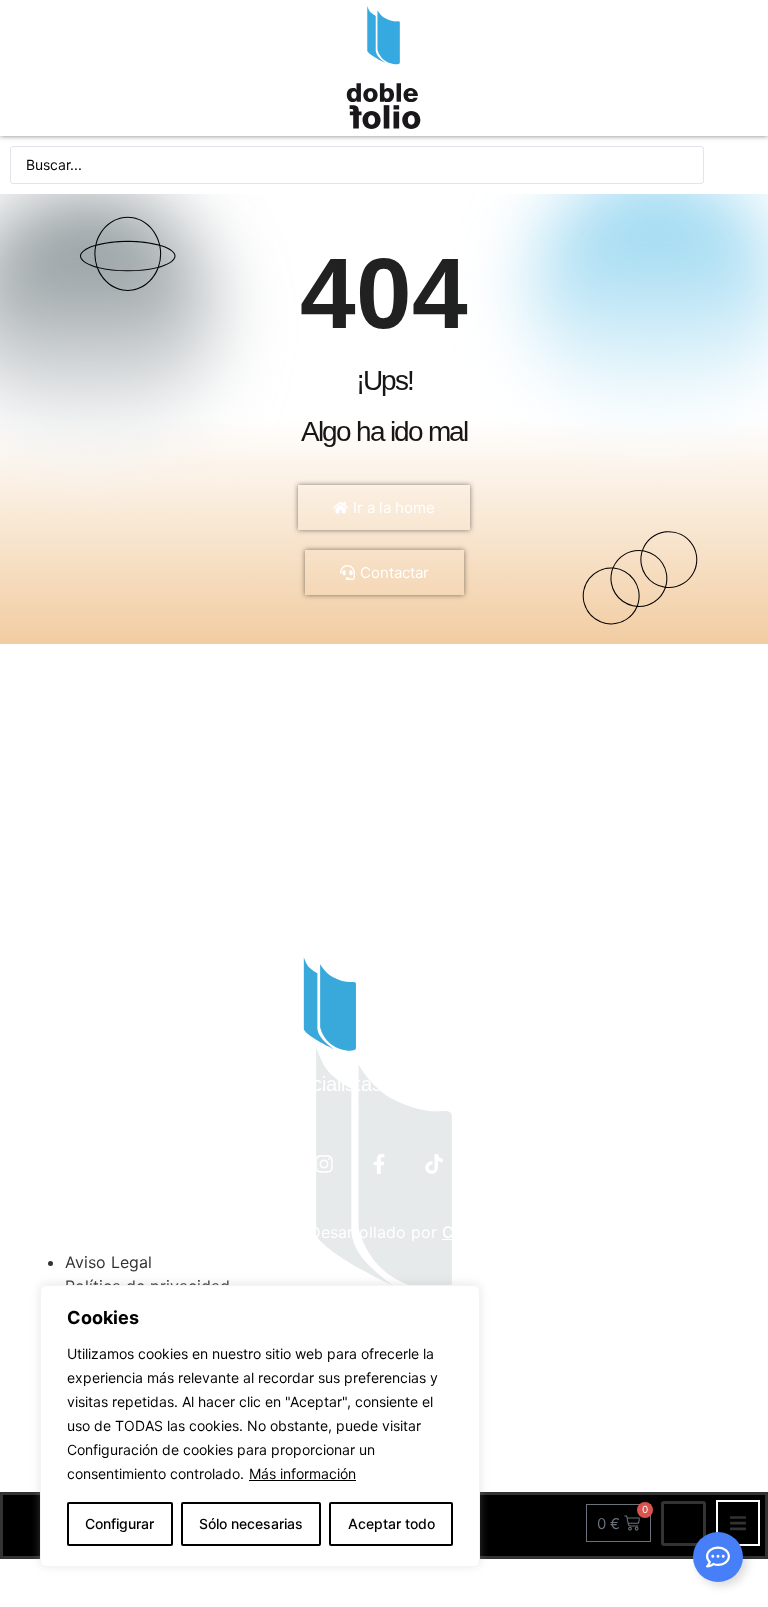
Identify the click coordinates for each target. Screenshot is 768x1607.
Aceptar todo (391, 1523)
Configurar (119, 1523)
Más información (302, 1473)
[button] (738, 1523)
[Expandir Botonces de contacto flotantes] (718, 1557)
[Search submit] (736, 165)
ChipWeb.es (488, 1232)
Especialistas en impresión (384, 1084)
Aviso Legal (108, 1262)
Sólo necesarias (251, 1523)
